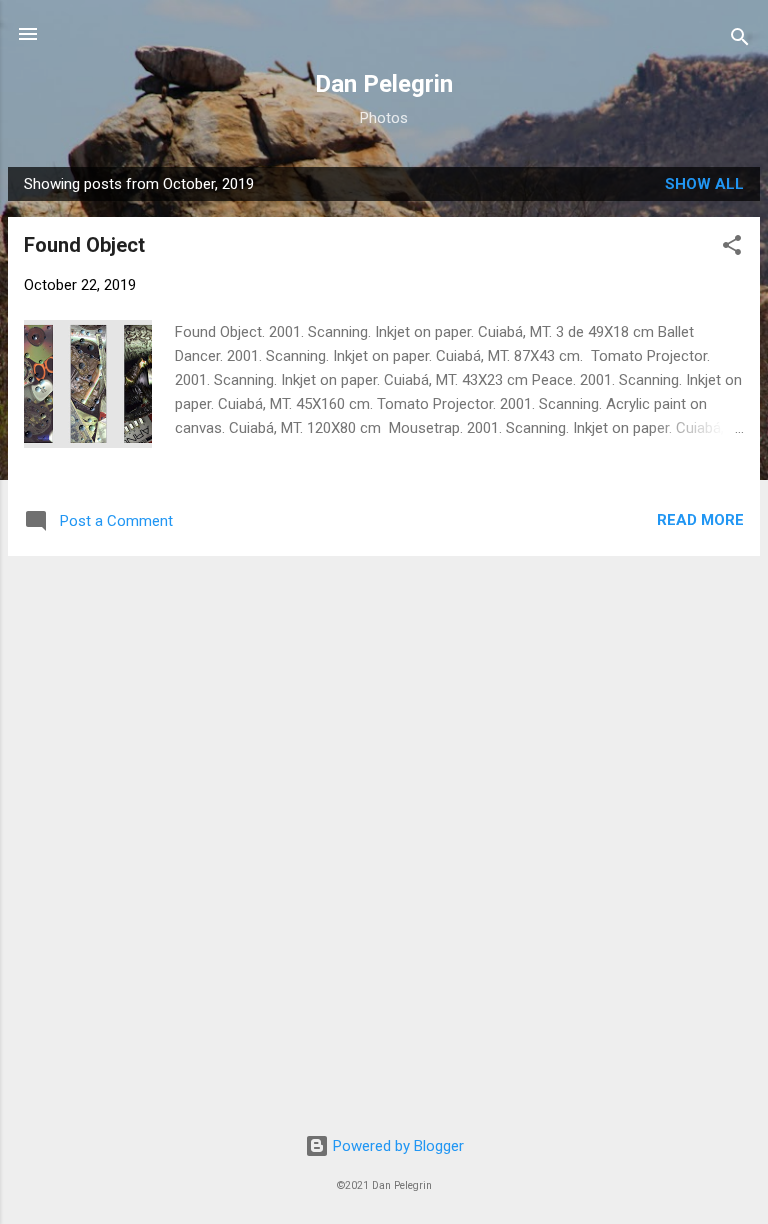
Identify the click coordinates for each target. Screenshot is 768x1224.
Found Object (84, 245)
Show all (704, 184)
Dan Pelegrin (384, 84)
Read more (700, 520)
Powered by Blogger (396, 1146)
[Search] (740, 40)
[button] (732, 248)
